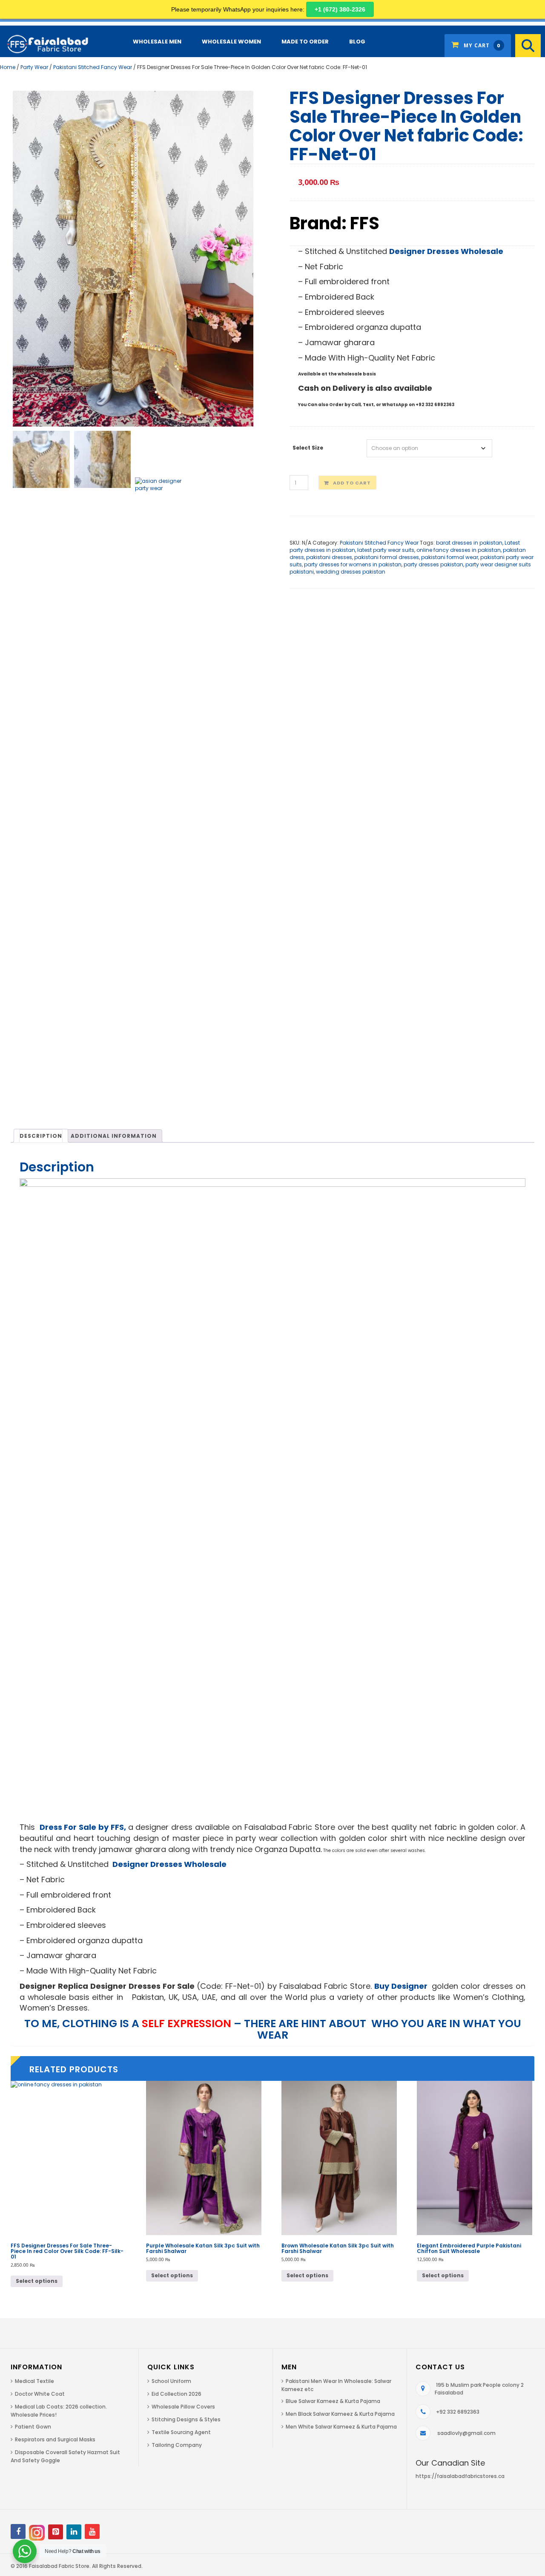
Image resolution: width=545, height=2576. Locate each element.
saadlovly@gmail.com (466, 2433)
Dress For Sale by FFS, (82, 1827)
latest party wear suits (386, 550)
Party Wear (34, 67)
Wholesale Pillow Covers (183, 2407)
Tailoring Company (177, 2445)
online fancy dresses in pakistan (459, 550)
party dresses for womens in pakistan (353, 564)
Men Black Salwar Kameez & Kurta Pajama (340, 2414)
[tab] (41, 1136)
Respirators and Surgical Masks (55, 2439)
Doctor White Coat (40, 2394)
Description (41, 1136)
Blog (357, 42)
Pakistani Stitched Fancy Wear (93, 67)
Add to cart (352, 483)
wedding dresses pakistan (351, 572)
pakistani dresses (329, 557)
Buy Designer (402, 1986)
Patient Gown (33, 2427)
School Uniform (171, 2381)
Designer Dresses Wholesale (446, 251)
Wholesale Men (157, 42)
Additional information (114, 1136)
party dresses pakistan (433, 564)
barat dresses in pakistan (469, 543)
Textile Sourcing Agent (181, 2432)
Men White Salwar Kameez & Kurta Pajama (341, 2427)
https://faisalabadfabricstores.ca (460, 2476)
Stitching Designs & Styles (186, 2419)
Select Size (308, 448)
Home (8, 67)
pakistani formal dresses (387, 557)
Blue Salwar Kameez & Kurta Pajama (333, 2401)
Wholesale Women (231, 42)
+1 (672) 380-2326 (340, 9)
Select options (37, 2281)
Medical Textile (34, 2381)
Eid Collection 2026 (176, 2394)
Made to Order (305, 42)
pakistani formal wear (450, 557)
